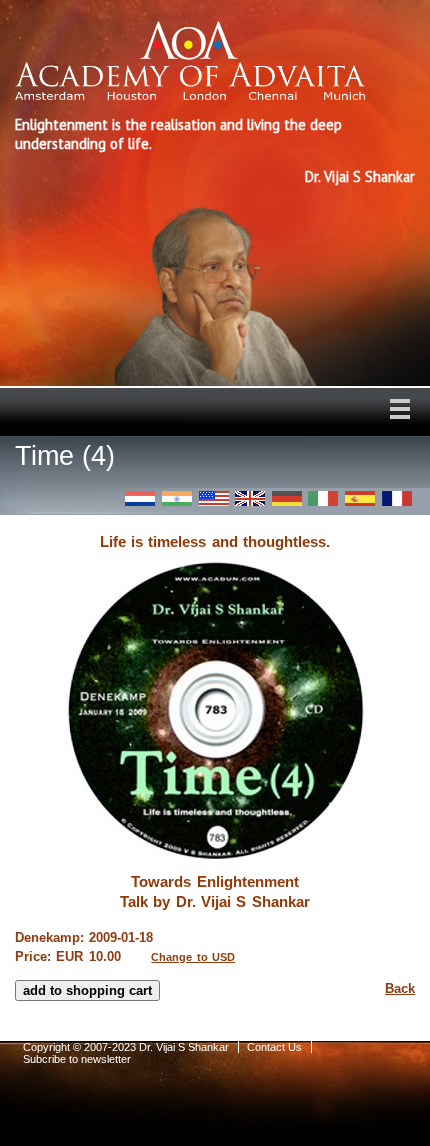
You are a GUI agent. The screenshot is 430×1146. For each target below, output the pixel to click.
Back (400, 988)
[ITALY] (323, 498)
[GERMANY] (287, 498)
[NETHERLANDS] (140, 498)
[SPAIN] (360, 498)
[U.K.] (250, 498)
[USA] (214, 498)
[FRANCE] (397, 498)
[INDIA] (177, 498)
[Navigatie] (400, 409)
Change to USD (193, 957)
